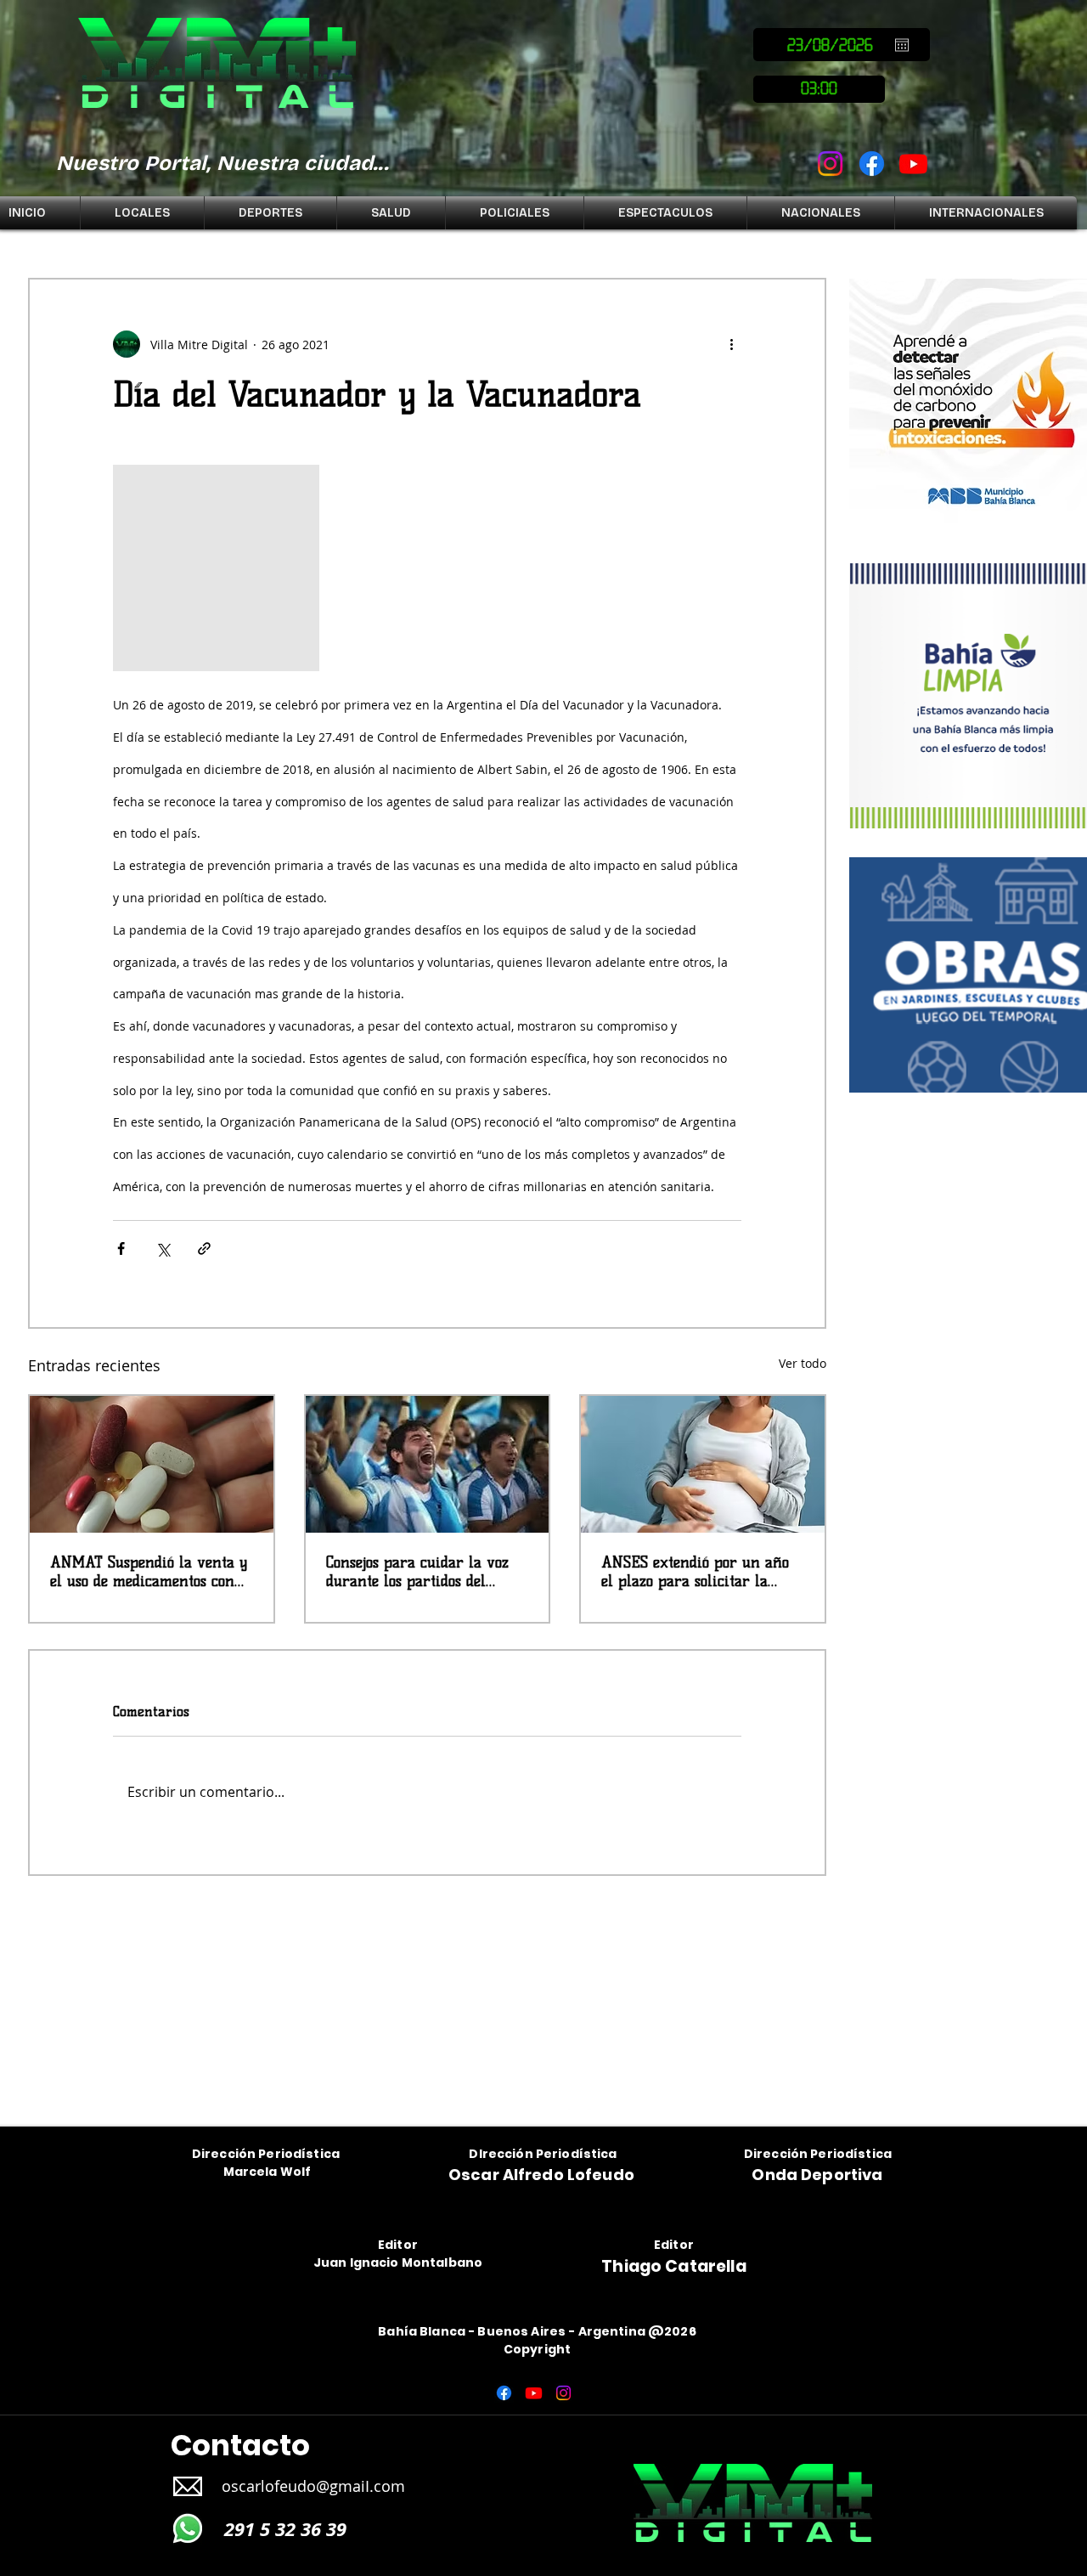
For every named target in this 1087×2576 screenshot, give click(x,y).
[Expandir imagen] (216, 568)
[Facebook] (872, 164)
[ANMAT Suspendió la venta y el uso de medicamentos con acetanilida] (152, 1464)
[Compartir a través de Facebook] (121, 1248)
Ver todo (803, 1363)
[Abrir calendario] (902, 45)
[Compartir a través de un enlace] (204, 1248)
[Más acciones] (731, 344)
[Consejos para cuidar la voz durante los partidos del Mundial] (428, 1464)
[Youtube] (913, 164)
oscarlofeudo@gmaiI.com (313, 2486)
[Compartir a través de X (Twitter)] (163, 1248)
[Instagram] (830, 164)
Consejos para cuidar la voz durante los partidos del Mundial (417, 1572)
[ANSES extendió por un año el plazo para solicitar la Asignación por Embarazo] (703, 1464)
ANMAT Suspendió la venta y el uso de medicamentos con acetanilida (149, 1572)
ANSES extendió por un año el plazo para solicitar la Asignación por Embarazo (695, 1572)
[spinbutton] (819, 89)
